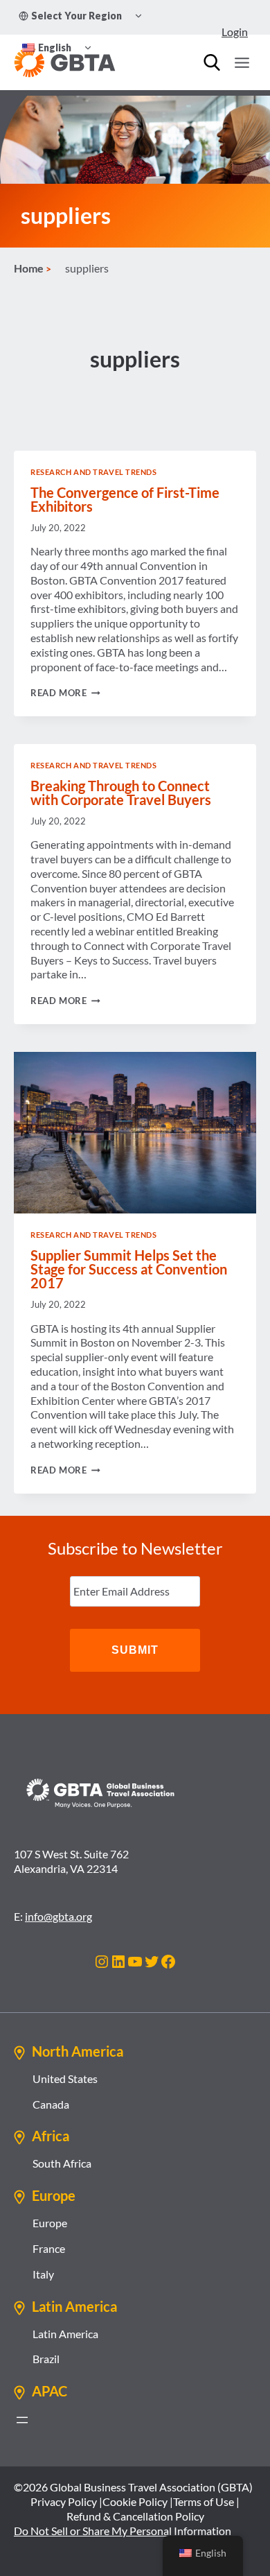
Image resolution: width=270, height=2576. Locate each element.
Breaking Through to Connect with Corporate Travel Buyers (121, 793)
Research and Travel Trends (94, 472)
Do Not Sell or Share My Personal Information (123, 2531)
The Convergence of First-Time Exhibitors (125, 499)
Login (235, 32)
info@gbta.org (58, 1916)
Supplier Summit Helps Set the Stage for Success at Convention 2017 (129, 1269)
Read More (65, 693)
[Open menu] (242, 62)
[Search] (212, 62)
